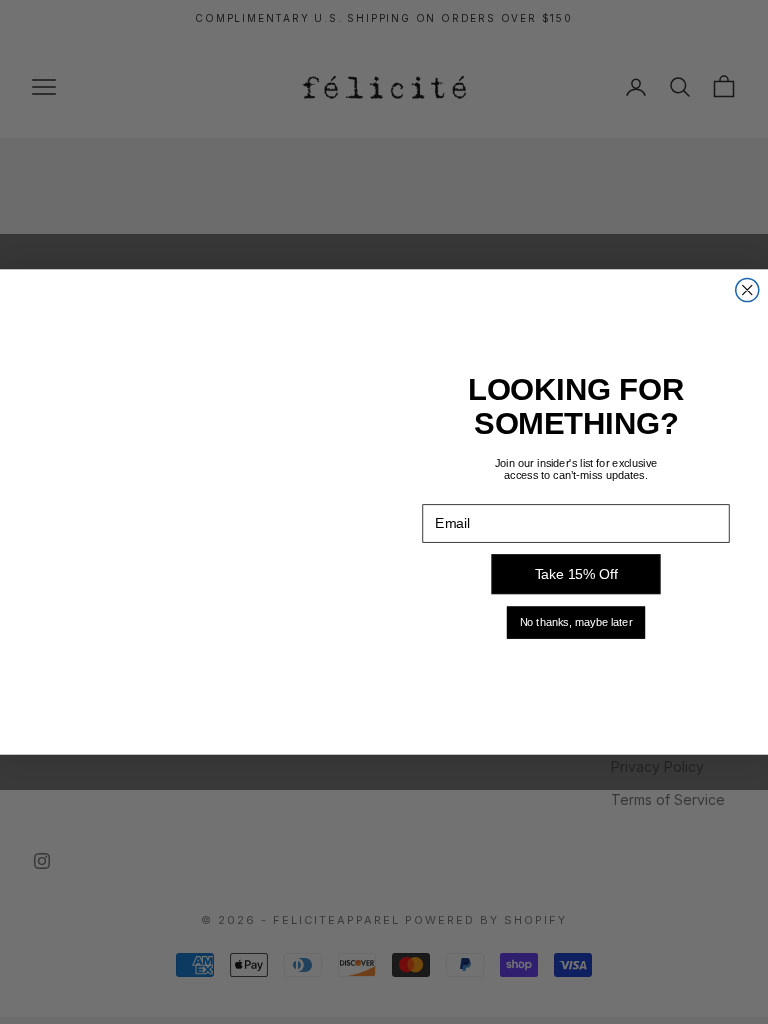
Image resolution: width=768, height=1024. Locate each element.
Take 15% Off (576, 574)
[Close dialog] (747, 290)
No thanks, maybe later (576, 622)
